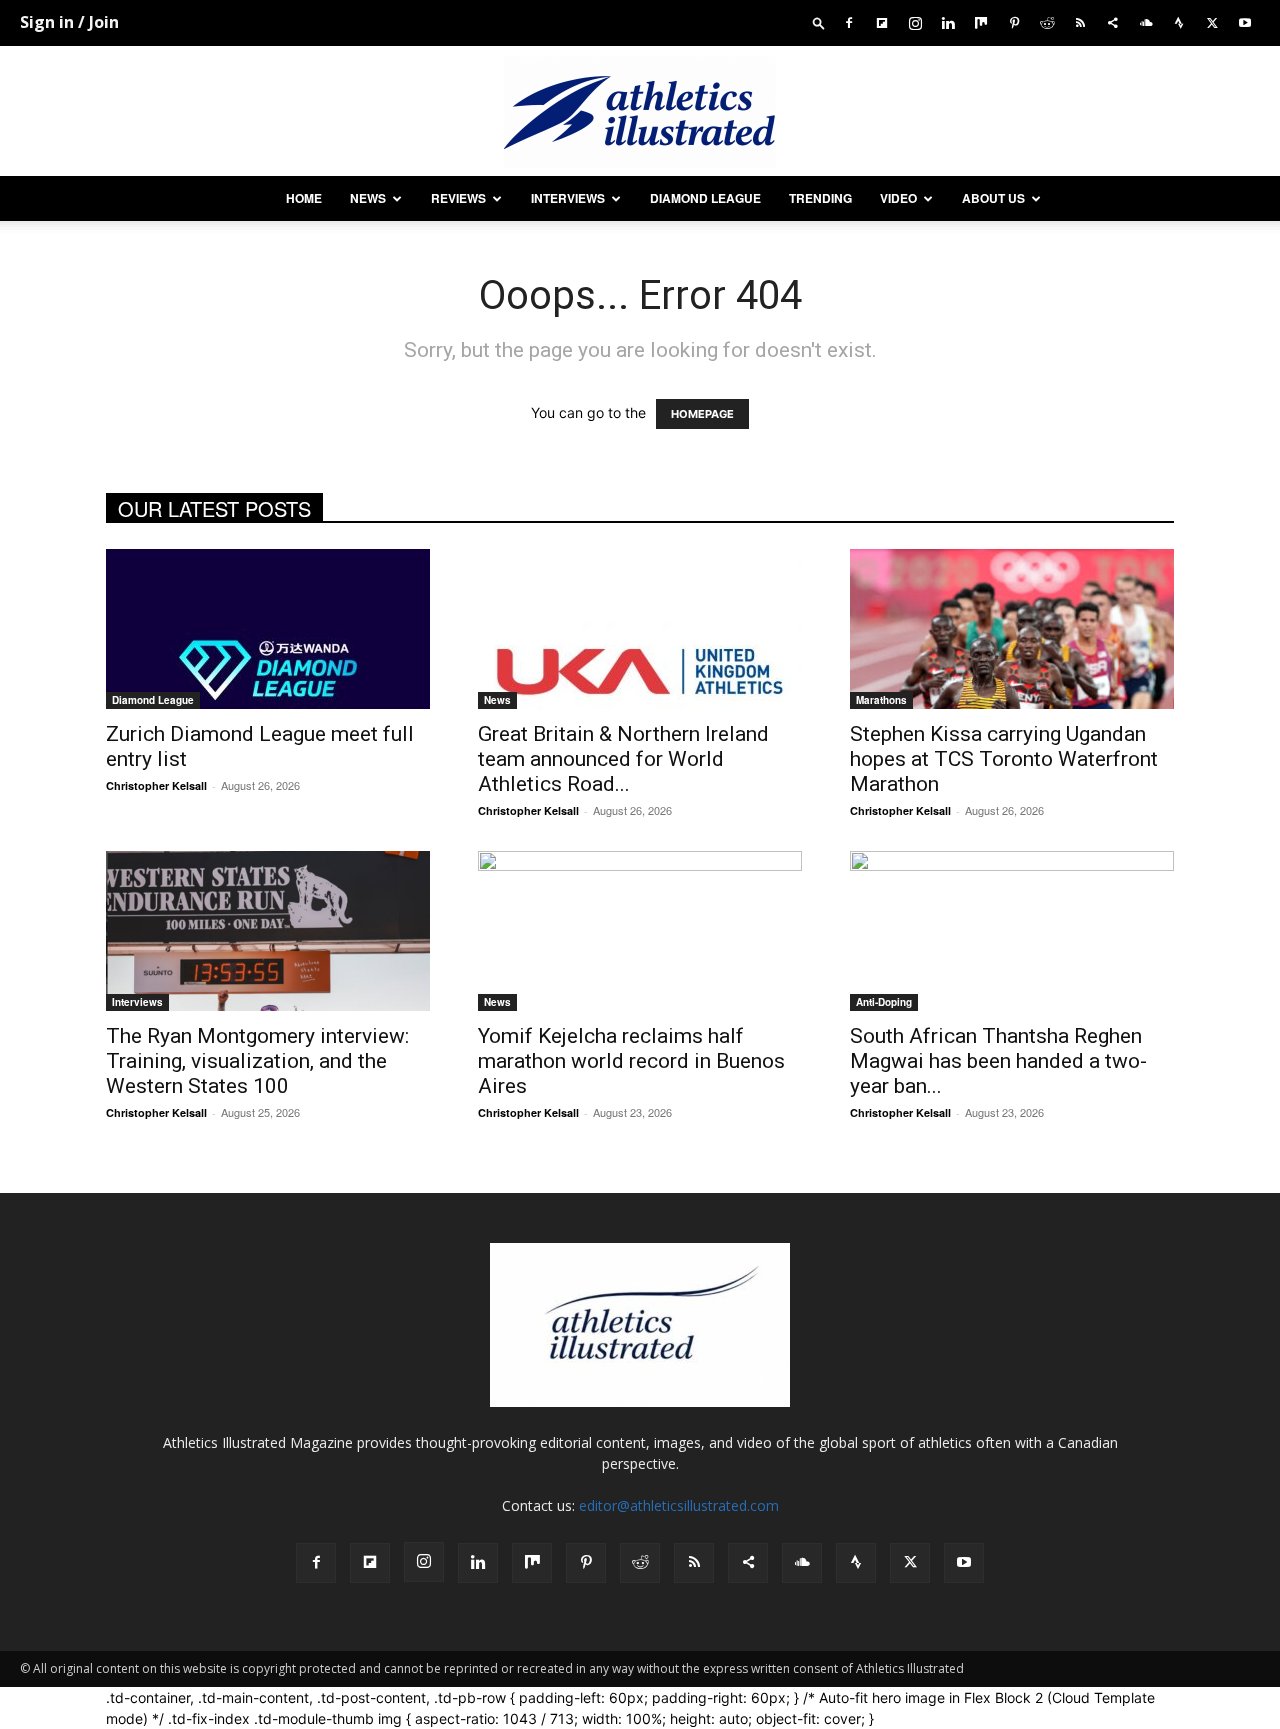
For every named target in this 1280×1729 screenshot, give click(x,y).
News (368, 198)
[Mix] (981, 22)
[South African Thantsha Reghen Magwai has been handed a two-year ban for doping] (1012, 931)
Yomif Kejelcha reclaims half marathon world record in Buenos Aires (631, 1061)
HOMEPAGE (702, 414)
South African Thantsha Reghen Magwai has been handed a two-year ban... (998, 1061)
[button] (819, 22)
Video (898, 198)
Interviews (568, 198)
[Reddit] (1047, 22)
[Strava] (1179, 22)
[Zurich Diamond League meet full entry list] (268, 629)
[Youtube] (1245, 22)
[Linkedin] (948, 22)
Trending (820, 198)
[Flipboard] (882, 22)
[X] (1212, 22)
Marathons (881, 700)
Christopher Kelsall (156, 785)
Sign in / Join (69, 22)
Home (304, 198)
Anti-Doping (884, 1002)
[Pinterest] (1014, 22)
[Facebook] (849, 22)
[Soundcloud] (1146, 22)
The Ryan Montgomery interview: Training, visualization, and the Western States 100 (257, 1061)
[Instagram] (915, 22)
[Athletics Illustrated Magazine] (640, 112)
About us (993, 198)
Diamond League (705, 198)
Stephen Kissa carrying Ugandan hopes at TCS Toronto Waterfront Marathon (1004, 759)
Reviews (458, 198)
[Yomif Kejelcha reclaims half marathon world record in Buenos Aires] (640, 931)
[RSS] (1080, 22)
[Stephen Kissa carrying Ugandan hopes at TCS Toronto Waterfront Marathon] (1012, 629)
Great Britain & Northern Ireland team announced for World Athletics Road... (623, 759)
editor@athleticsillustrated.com (679, 1505)
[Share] (1113, 22)
